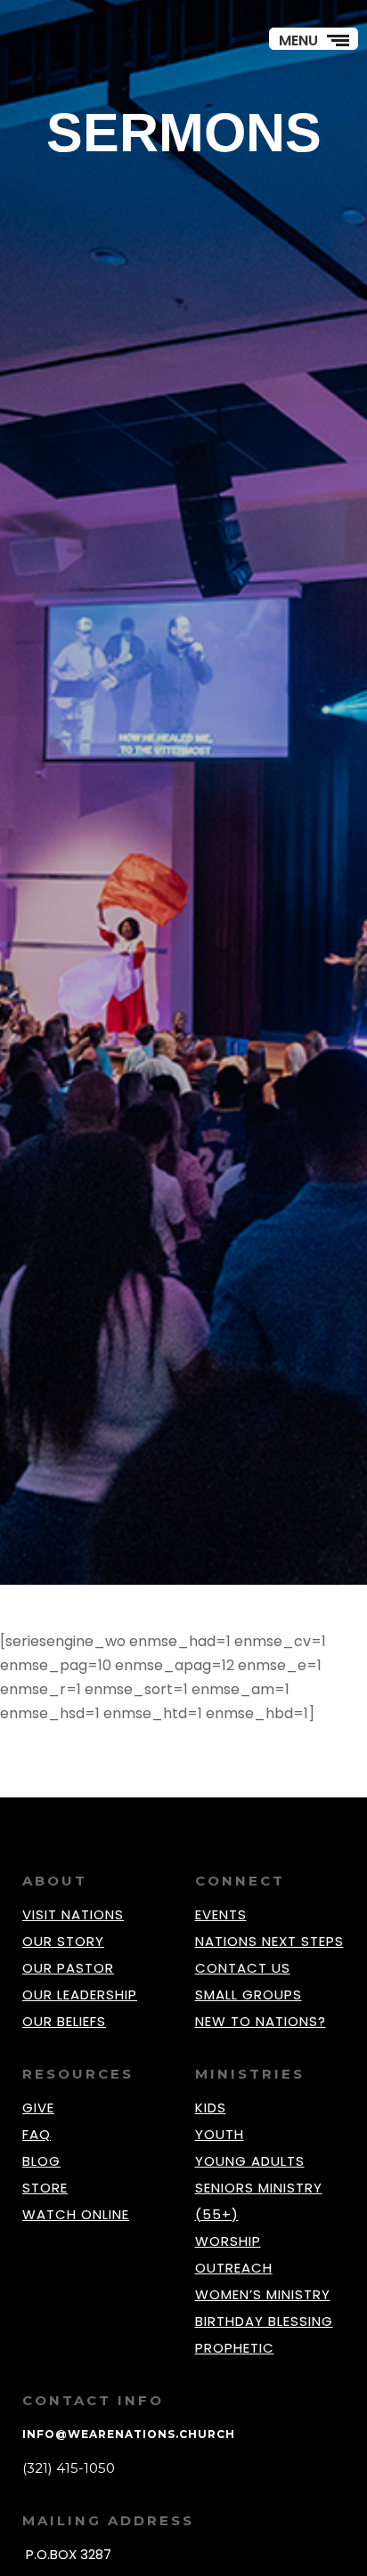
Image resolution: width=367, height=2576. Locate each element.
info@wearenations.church (129, 2434)
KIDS (211, 2108)
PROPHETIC (235, 2348)
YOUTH (220, 2134)
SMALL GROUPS (249, 1995)
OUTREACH (234, 2268)
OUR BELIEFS (64, 2021)
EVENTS (221, 1914)
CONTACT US (243, 1968)
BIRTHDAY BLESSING (264, 2321)
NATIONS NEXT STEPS (269, 1941)
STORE (45, 2188)
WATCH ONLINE (76, 2214)
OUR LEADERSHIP (80, 1995)
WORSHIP (228, 2241)
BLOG (41, 2161)
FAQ (37, 2134)
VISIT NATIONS (73, 1914)
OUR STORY (63, 1941)
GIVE (38, 2108)
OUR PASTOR (68, 1968)
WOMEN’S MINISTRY (263, 2294)
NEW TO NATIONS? (261, 2021)
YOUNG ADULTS (250, 2161)
